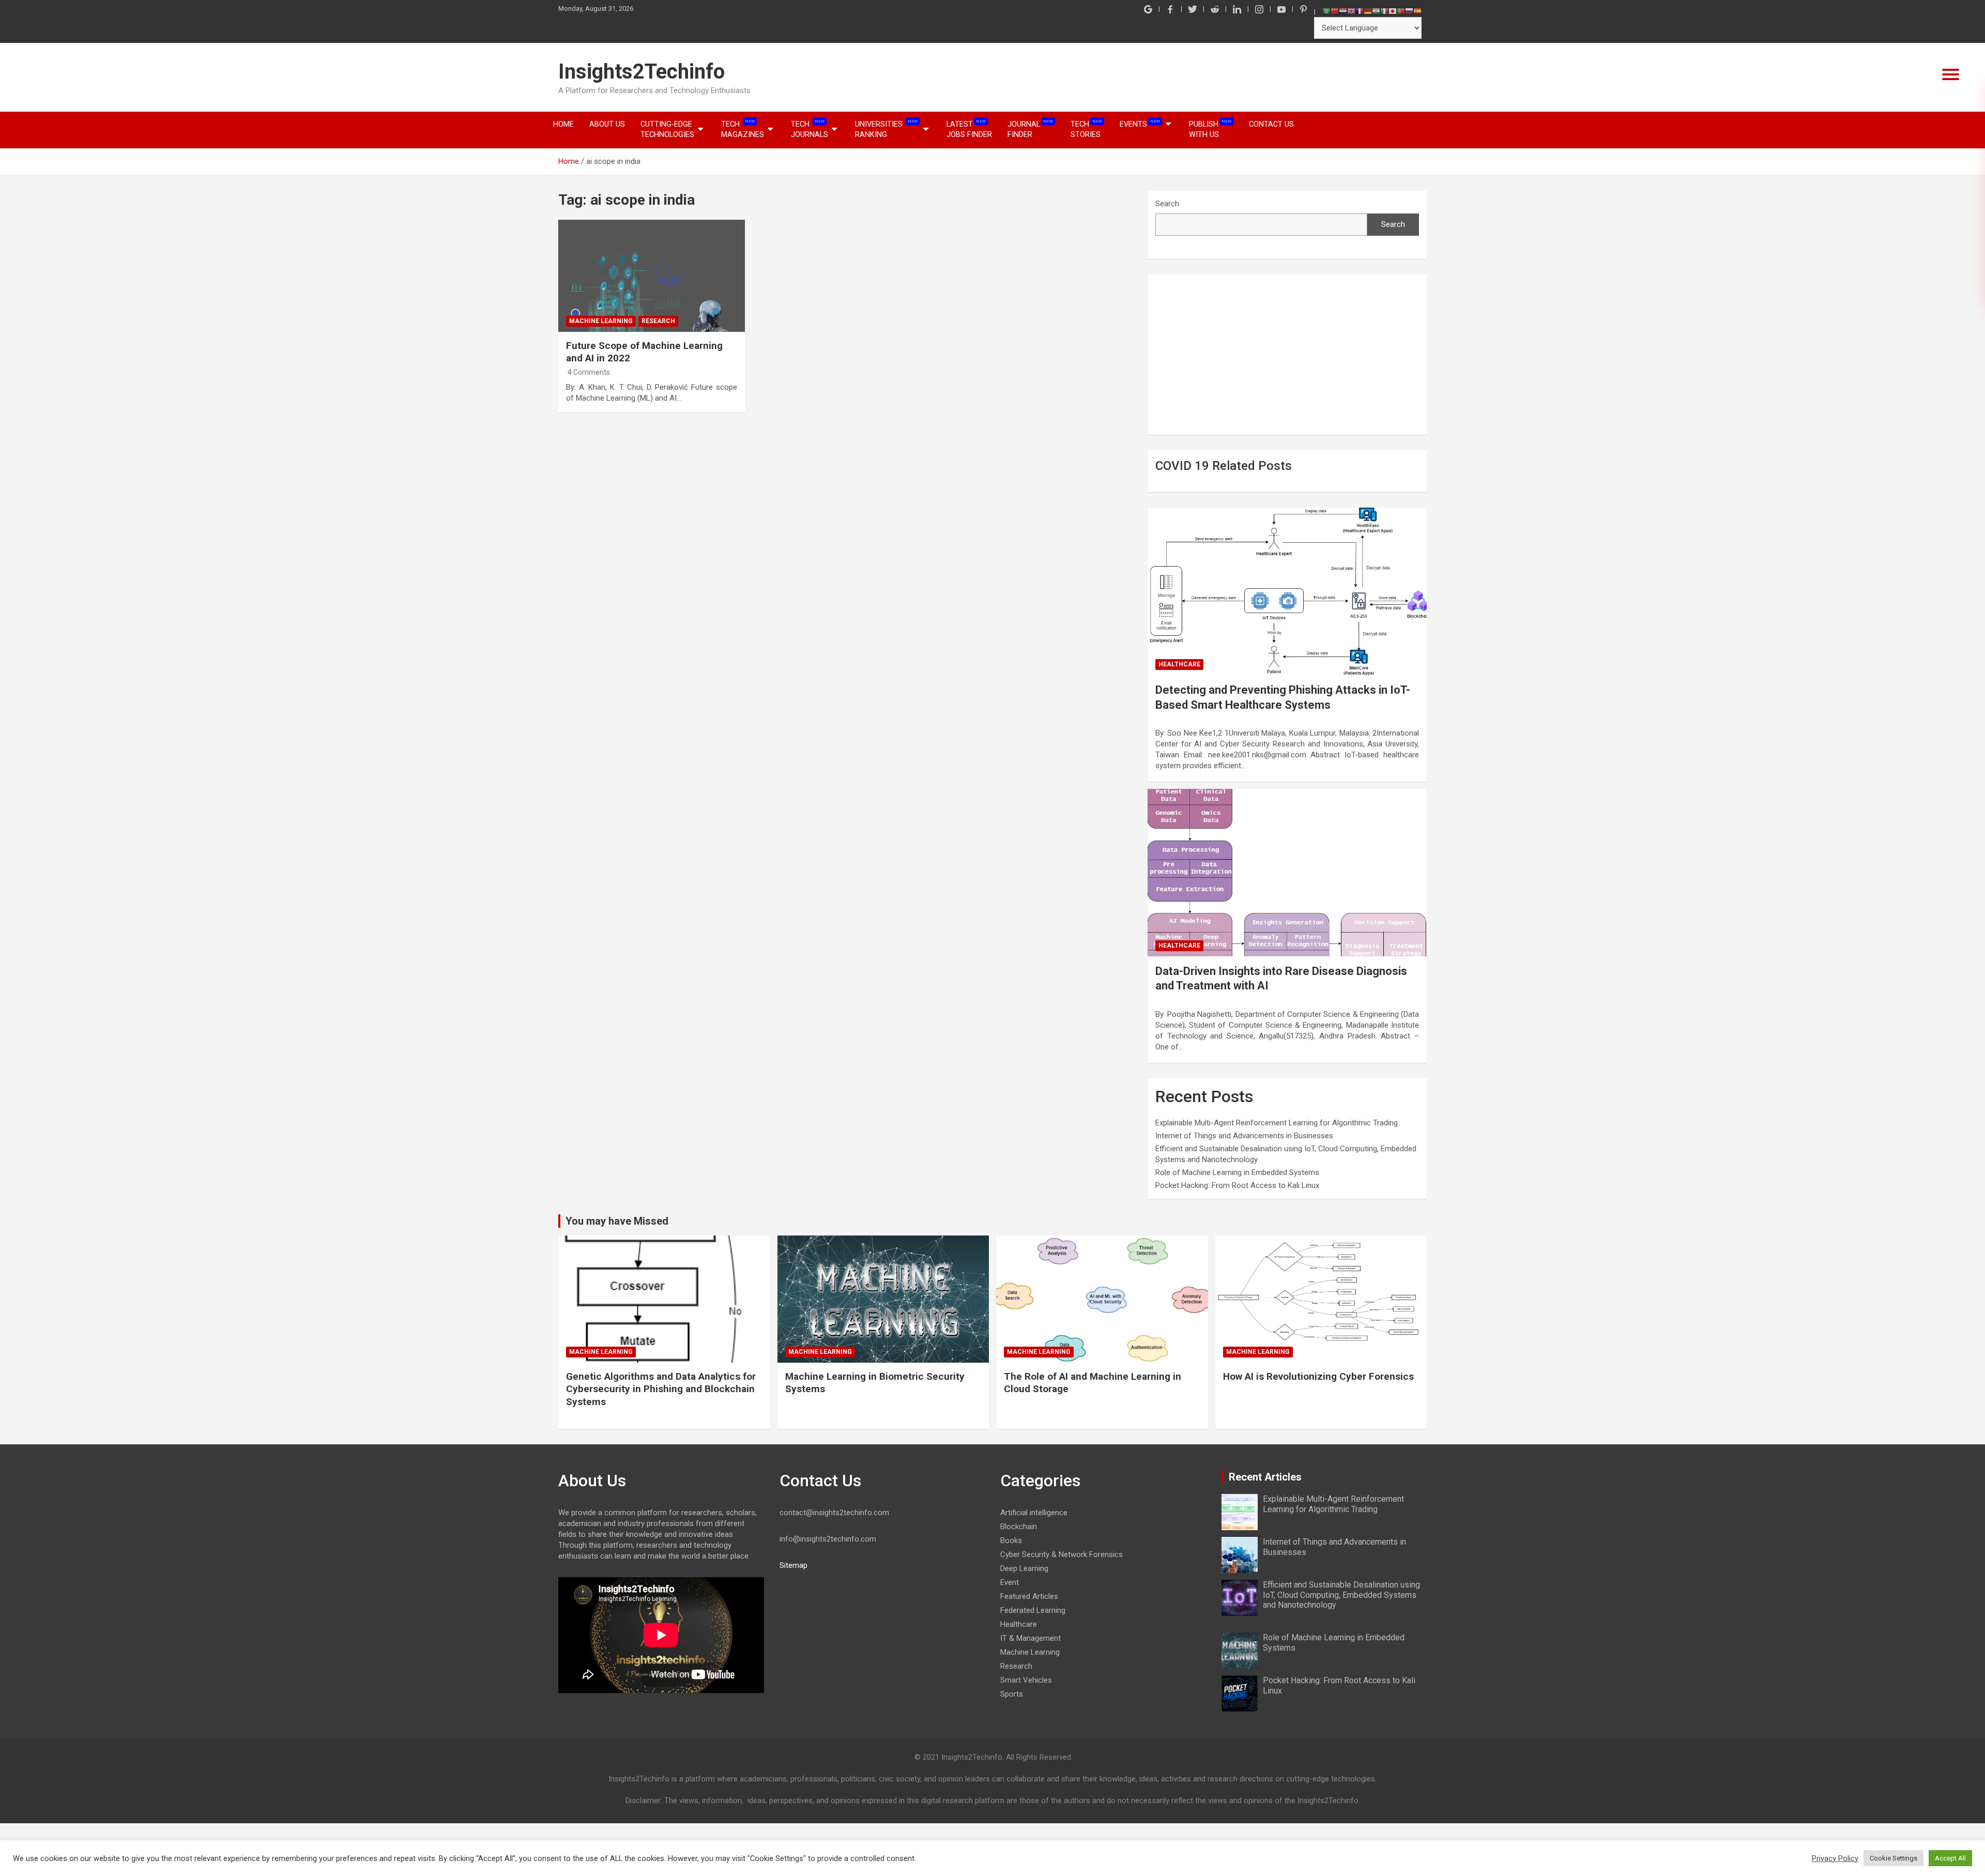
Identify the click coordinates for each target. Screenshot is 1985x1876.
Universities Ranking (886, 129)
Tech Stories (1086, 129)
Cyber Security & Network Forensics (1062, 1554)
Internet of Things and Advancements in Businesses (1244, 1136)
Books (1011, 1541)
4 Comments (589, 372)
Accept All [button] (1950, 1858)
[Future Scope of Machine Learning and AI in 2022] (652, 276)
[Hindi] (1376, 11)
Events (1140, 124)
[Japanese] (1393, 11)
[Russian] (1409, 11)
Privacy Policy (1835, 1858)
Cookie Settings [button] (1894, 1858)
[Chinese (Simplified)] (1335, 11)
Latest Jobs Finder (969, 129)
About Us (607, 124)
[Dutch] (1343, 11)
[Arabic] (1326, 11)
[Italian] (1384, 11)
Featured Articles (1029, 1596)
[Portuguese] (1401, 11)
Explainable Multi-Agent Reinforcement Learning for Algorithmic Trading (1277, 1123)
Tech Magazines (743, 129)
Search (1167, 204)
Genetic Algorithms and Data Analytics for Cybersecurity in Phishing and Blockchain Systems (661, 1389)
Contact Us (1271, 124)
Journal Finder (1030, 129)
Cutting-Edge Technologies (667, 129)
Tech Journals (810, 129)
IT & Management (1030, 1638)
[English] (1351, 11)
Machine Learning (601, 321)
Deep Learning (1024, 1568)
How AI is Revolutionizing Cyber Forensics (1318, 1376)
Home (563, 124)
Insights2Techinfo (642, 72)
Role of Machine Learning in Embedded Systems (1237, 1172)
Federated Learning (1033, 1610)
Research (658, 321)
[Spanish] (1417, 11)
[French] (1360, 11)
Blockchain (1019, 1527)
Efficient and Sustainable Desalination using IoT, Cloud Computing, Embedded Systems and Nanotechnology (1341, 1595)
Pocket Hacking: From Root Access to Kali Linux (1237, 1185)
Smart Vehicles (1026, 1680)
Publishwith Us (1210, 129)
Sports (1012, 1694)
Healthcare (1179, 664)
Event (1010, 1582)
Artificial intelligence (1034, 1513)
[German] (1368, 11)
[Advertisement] (1287, 355)
